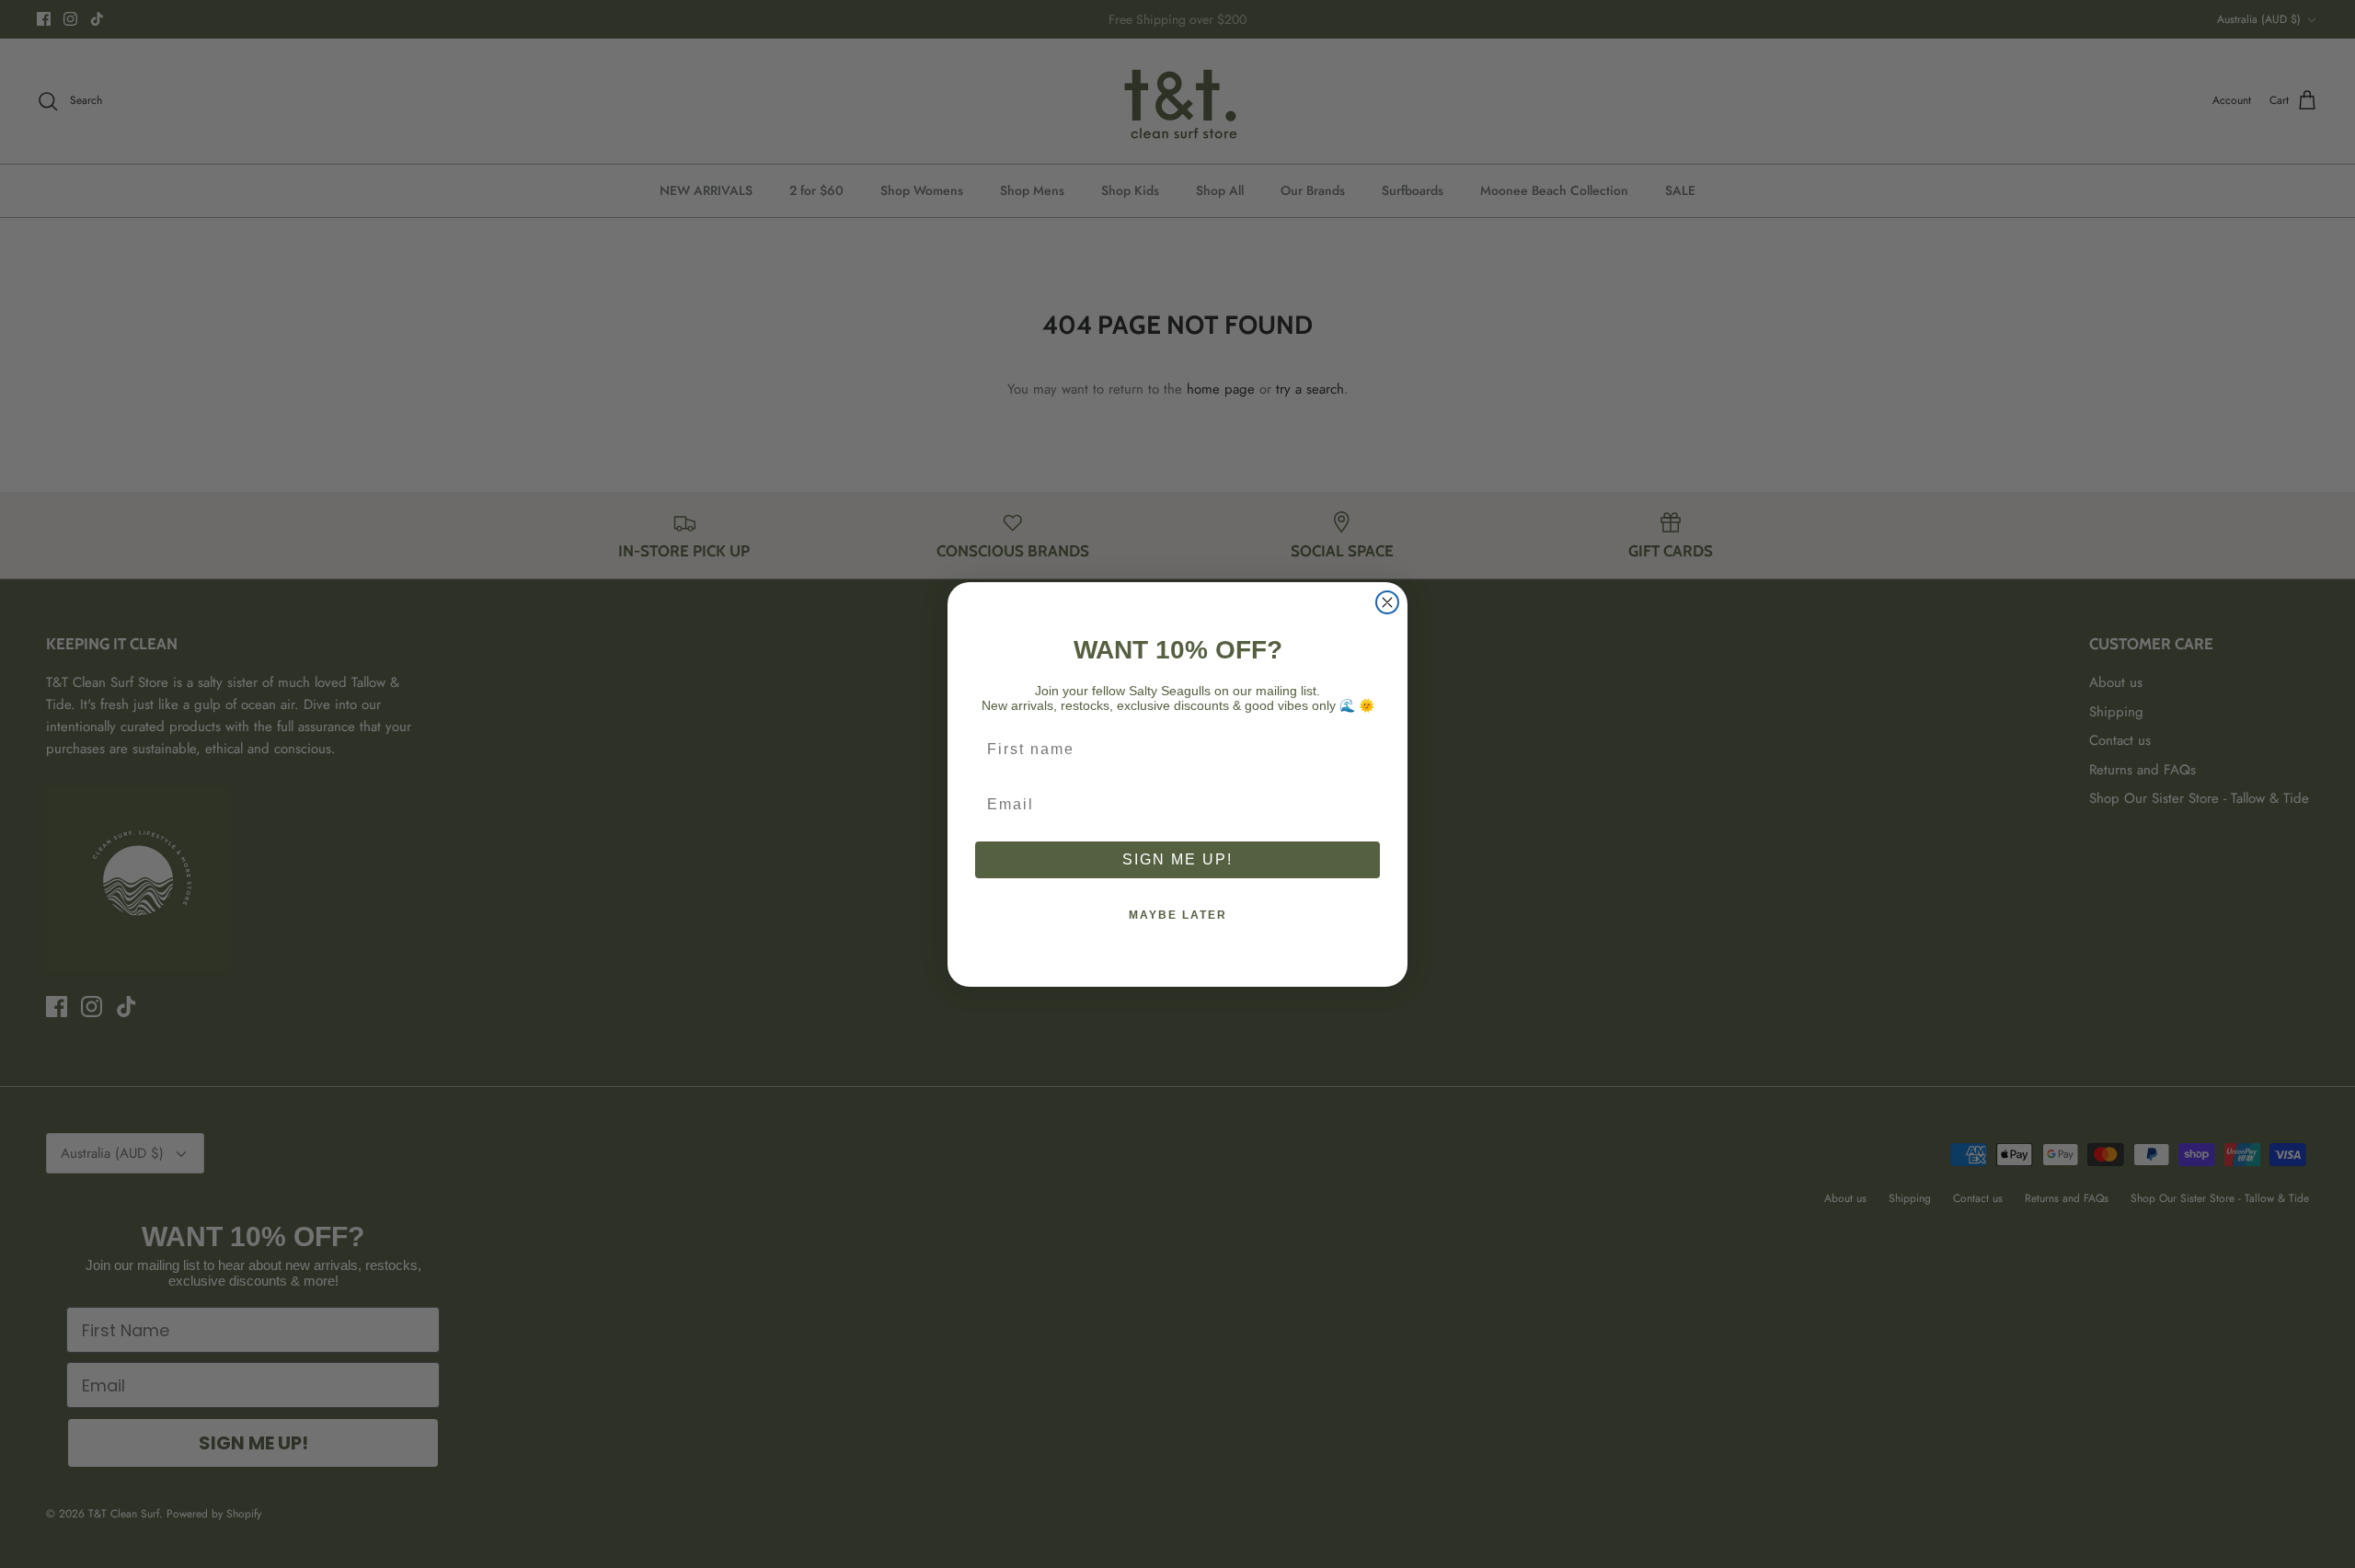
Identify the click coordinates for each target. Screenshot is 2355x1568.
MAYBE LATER (1178, 915)
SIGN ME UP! (1177, 859)
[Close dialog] (1387, 602)
